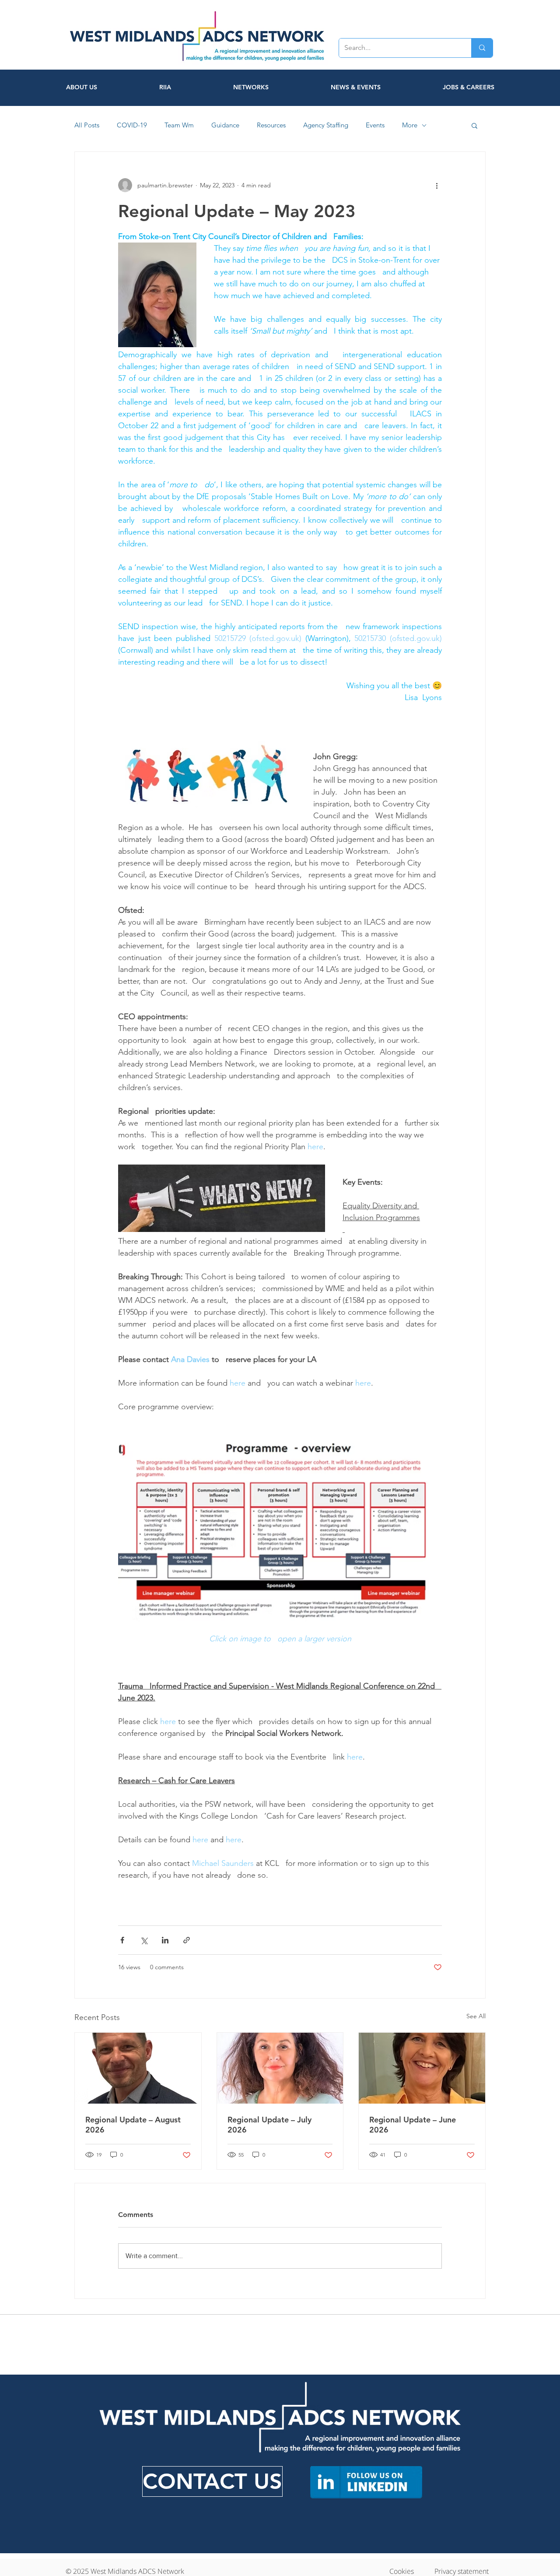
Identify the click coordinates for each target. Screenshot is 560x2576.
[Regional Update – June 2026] (422, 2068)
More (410, 125)
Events (375, 125)
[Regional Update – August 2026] (138, 2068)
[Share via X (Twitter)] (144, 1940)
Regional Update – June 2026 (413, 2125)
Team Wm (179, 125)
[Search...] (482, 48)
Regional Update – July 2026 (269, 2125)
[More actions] (437, 185)
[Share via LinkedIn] (165, 1940)
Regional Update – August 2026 (133, 2125)
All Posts (87, 125)
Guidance (225, 125)
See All (476, 2016)
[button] (474, 125)
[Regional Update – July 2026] (280, 2068)
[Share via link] (187, 1940)
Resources (271, 125)
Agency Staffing (326, 125)
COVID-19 (132, 125)
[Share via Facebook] (122, 1940)
